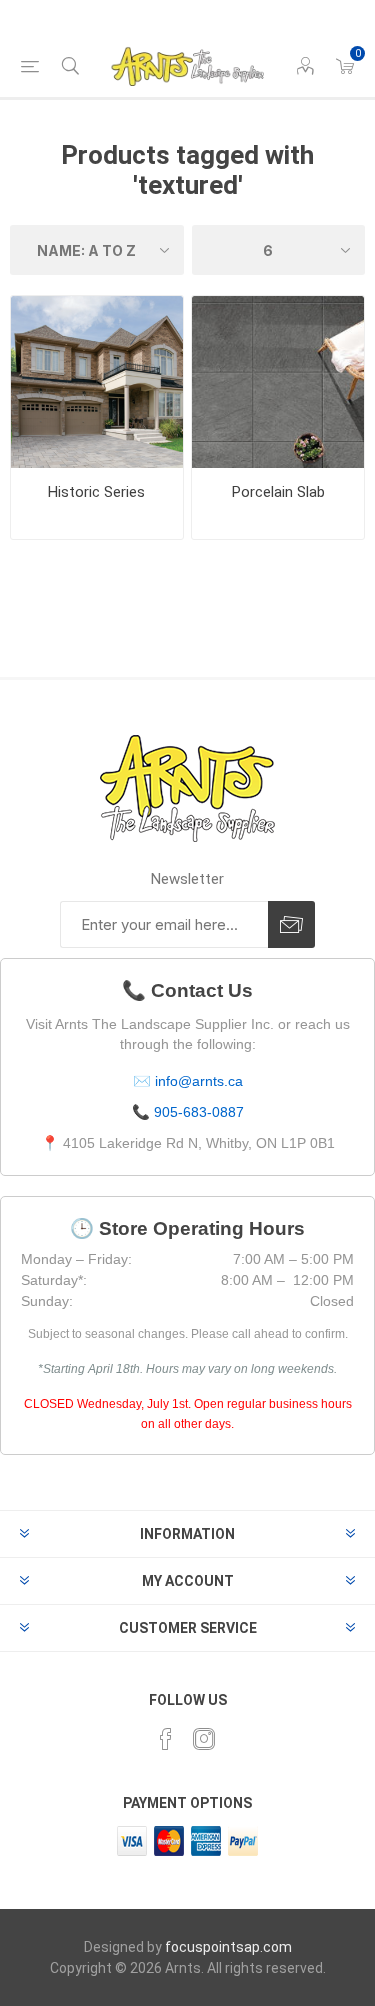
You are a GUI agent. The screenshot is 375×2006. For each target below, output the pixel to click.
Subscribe (291, 924)
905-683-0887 (199, 1112)
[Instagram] (204, 1739)
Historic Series (96, 492)
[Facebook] (166, 1739)
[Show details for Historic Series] (97, 382)
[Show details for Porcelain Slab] (278, 382)
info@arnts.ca (199, 1081)
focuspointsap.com (228, 1947)
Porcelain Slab (278, 492)
